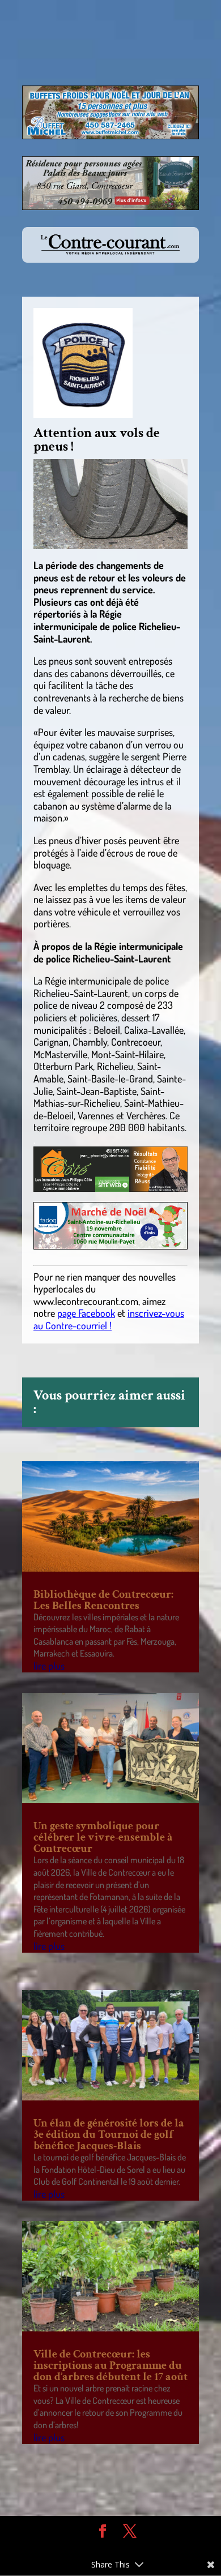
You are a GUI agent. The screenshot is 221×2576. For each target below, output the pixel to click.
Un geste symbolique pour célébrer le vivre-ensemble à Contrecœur (103, 1837)
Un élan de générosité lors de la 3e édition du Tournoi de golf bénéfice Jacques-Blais (109, 2134)
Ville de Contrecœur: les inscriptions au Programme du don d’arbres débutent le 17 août (110, 2365)
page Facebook (86, 1313)
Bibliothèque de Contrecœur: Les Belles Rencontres (103, 1600)
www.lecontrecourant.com (86, 1301)
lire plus (49, 1666)
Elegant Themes (102, 2548)
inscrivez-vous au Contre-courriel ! (109, 1319)
